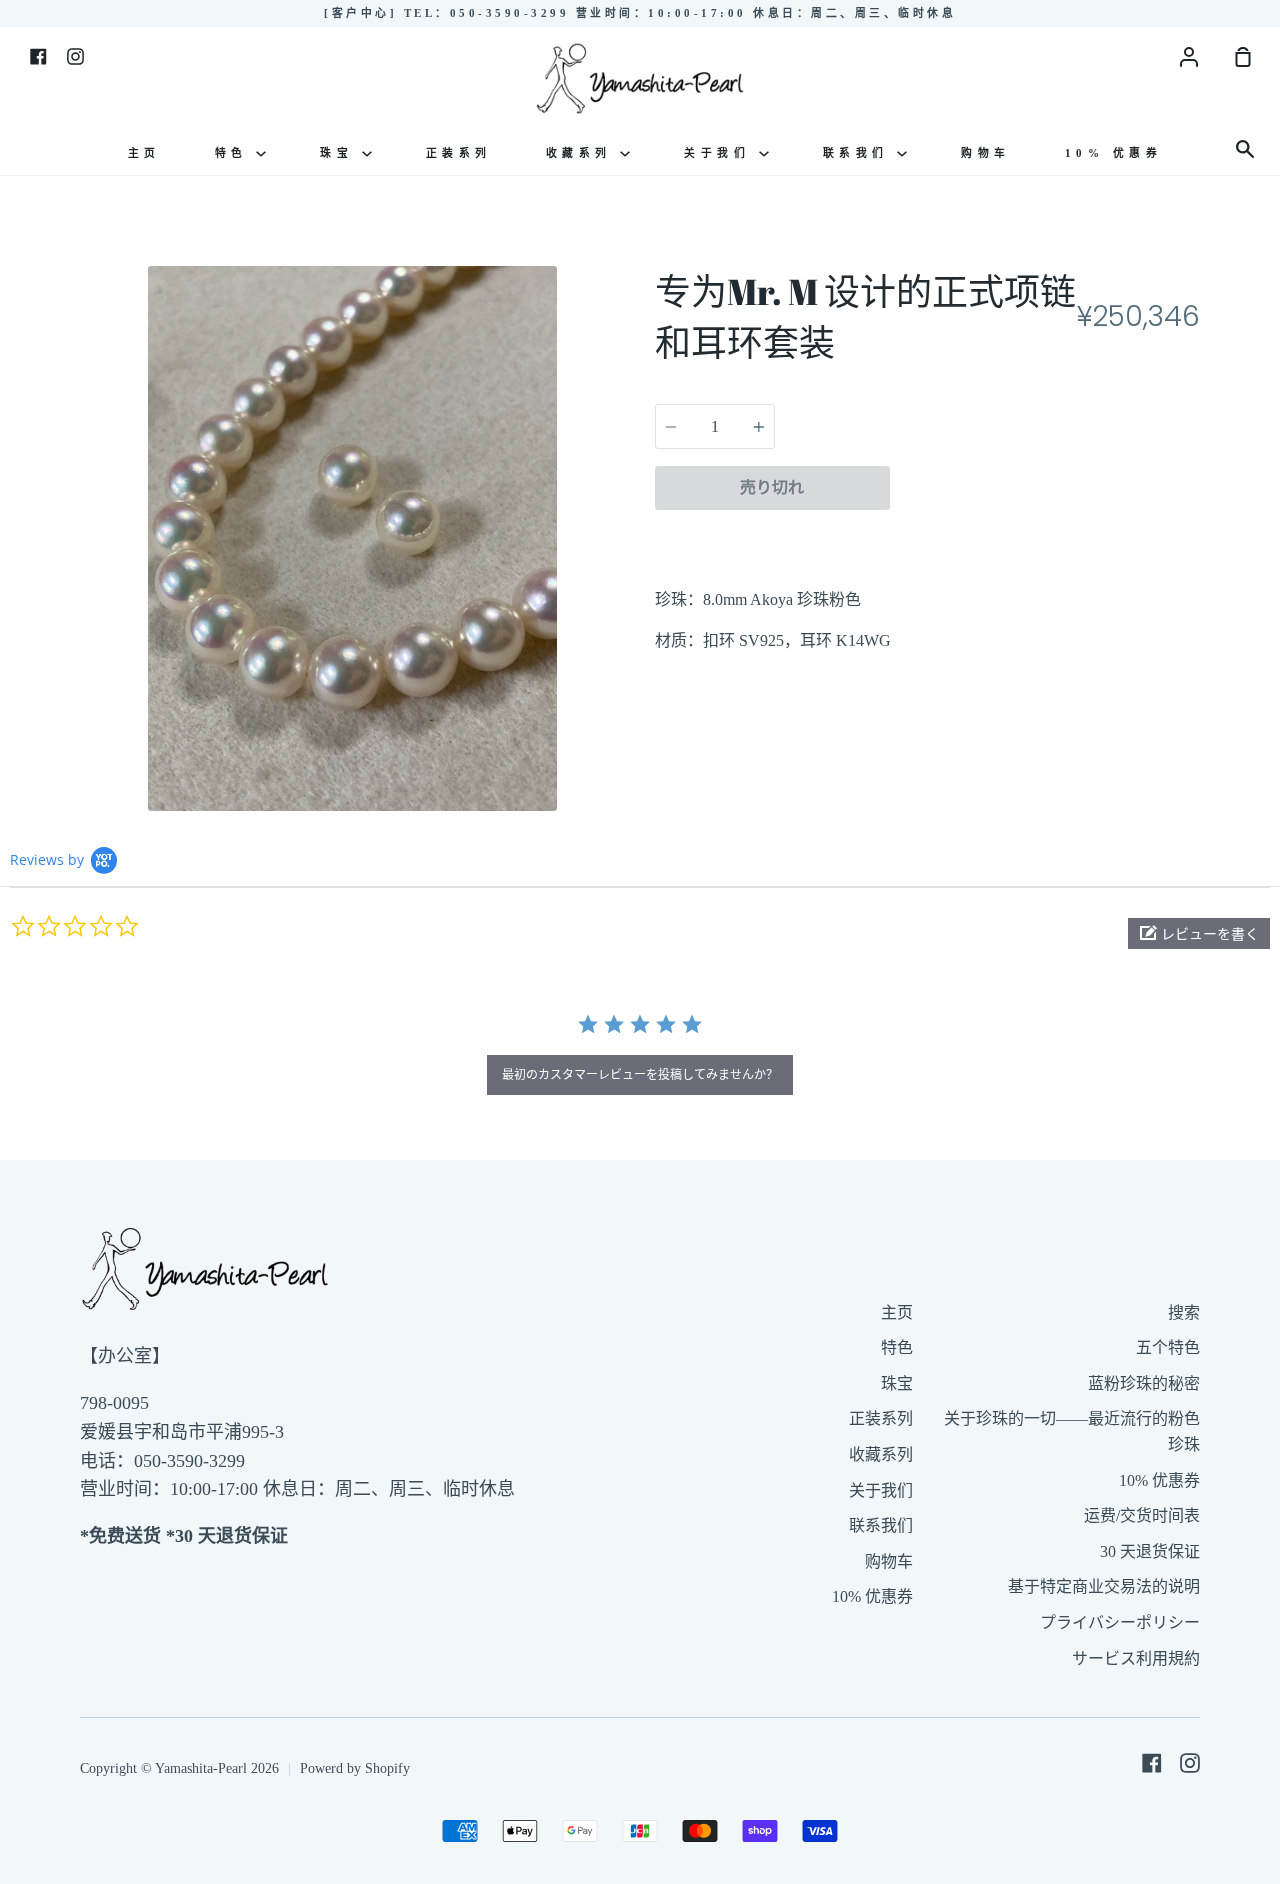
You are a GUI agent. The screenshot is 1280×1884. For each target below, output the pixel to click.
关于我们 (721, 153)
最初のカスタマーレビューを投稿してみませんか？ (640, 1074)
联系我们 (860, 153)
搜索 (1184, 1312)
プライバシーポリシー (1120, 1622)
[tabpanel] (352, 538)
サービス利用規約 (1136, 1658)
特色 (236, 153)
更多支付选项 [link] (1045, 534)
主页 (144, 153)
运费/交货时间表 (1142, 1515)
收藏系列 (583, 153)
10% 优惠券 (1114, 153)
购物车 (986, 153)
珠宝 (341, 153)
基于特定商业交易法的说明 (1104, 1586)
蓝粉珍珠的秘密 (1144, 1383)
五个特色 (1168, 1347)
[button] (1199, 933)
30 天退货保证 (1150, 1551)
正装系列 (459, 153)
